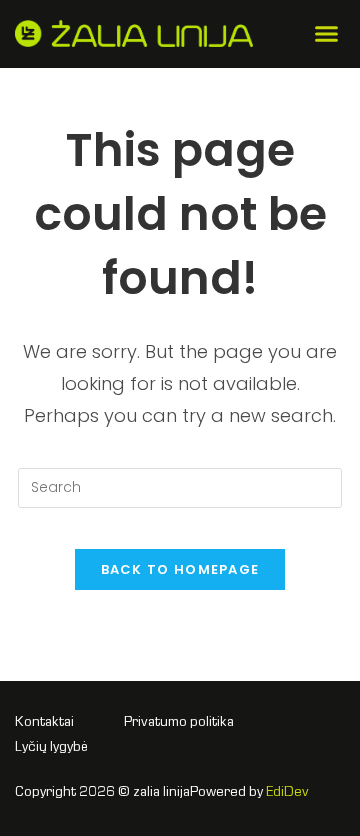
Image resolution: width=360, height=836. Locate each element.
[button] (327, 34)
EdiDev (287, 793)
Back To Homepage (180, 569)
